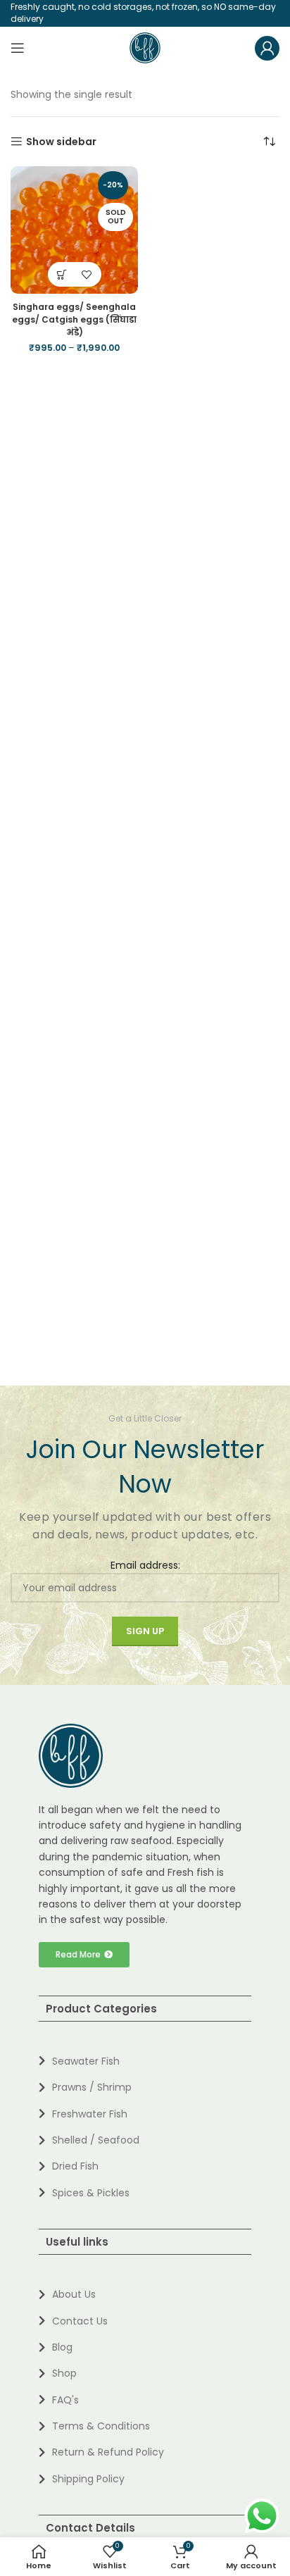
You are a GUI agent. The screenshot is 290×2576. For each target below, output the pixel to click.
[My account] (267, 48)
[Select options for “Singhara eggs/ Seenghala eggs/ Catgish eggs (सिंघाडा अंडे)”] (62, 274)
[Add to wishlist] (87, 274)
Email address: (145, 1565)
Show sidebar (61, 142)
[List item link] (145, 2061)
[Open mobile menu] (18, 48)
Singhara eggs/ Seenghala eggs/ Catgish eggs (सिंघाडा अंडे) (74, 319)
